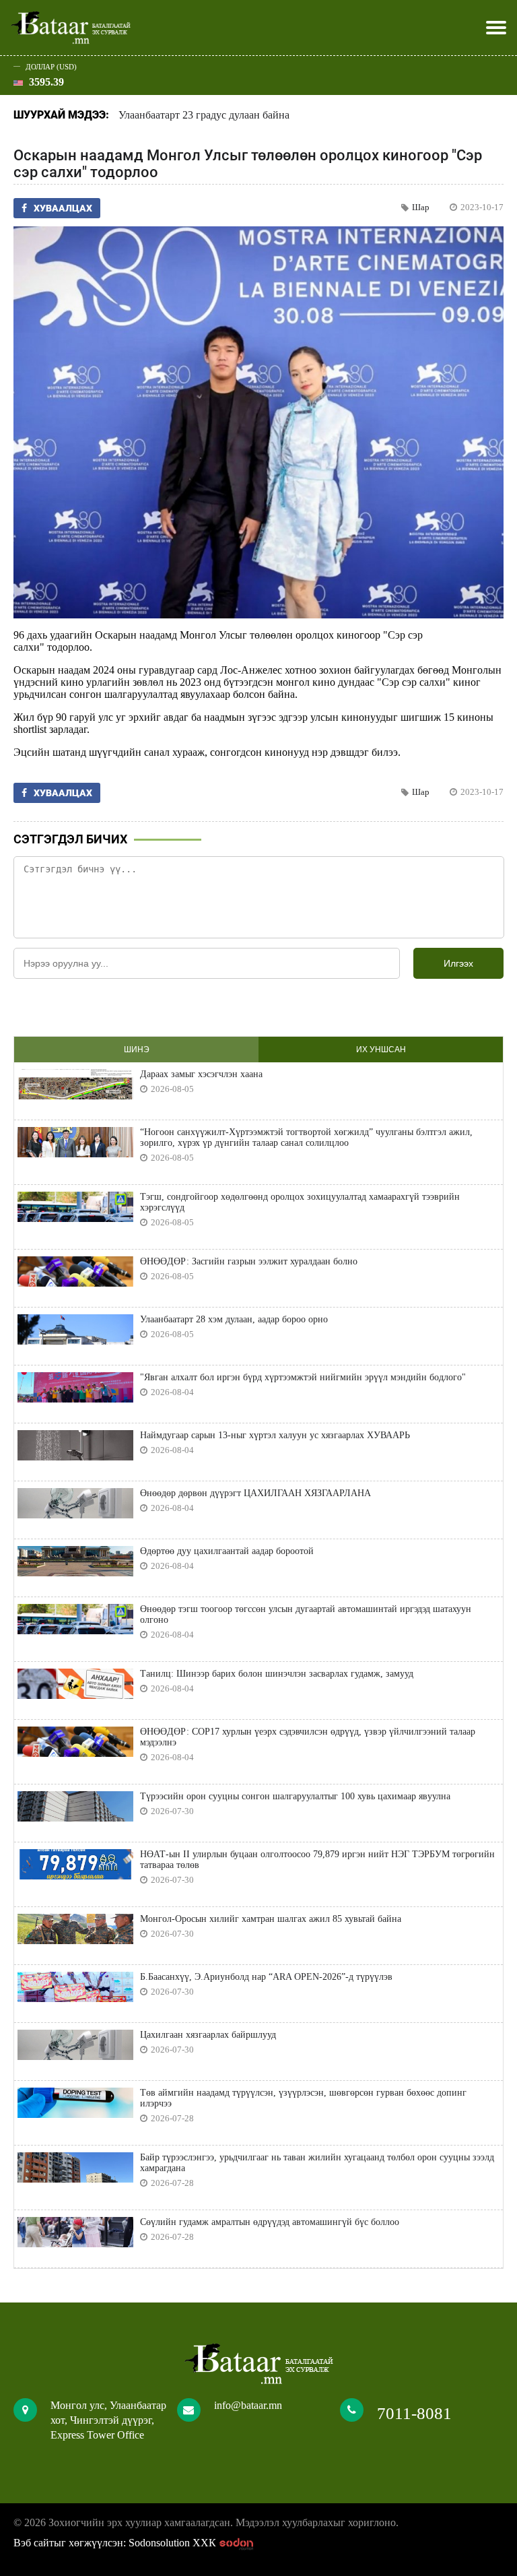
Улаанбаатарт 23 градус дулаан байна (204, 115)
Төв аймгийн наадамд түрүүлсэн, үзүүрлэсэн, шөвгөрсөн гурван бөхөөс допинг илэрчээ (303, 2098)
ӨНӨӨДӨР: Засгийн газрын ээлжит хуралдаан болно (249, 1261)
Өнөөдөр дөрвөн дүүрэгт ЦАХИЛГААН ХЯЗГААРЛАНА (255, 1493)
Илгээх (458, 963)
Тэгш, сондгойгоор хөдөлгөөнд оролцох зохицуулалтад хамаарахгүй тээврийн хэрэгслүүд (300, 1202)
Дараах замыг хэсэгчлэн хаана (201, 1074)
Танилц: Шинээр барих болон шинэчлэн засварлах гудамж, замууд (277, 1674)
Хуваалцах (63, 208)
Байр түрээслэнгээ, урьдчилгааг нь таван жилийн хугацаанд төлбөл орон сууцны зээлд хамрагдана (317, 2163)
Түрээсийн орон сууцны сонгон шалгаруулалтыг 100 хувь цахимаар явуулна (295, 1796)
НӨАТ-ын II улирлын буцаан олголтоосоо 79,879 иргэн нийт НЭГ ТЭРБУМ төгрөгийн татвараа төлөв (317, 1860)
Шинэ (137, 1050)
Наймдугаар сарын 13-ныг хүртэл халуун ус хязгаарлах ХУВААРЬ (275, 1435)
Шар (421, 207)
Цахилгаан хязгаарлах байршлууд (208, 2035)
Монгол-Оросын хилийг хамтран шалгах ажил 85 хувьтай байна (271, 1919)
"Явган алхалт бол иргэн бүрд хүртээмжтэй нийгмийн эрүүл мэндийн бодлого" (303, 1377)
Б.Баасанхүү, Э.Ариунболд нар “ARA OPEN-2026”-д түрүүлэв (266, 1977)
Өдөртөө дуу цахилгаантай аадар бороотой (227, 1551)
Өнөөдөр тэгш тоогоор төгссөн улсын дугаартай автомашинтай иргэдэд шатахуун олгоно (306, 1614)
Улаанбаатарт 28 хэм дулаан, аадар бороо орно (234, 1319)
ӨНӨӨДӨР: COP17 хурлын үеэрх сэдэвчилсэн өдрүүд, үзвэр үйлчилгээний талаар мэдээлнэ (308, 1737)
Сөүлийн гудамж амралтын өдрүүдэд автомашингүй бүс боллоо (270, 2222)
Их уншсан (381, 1050)
